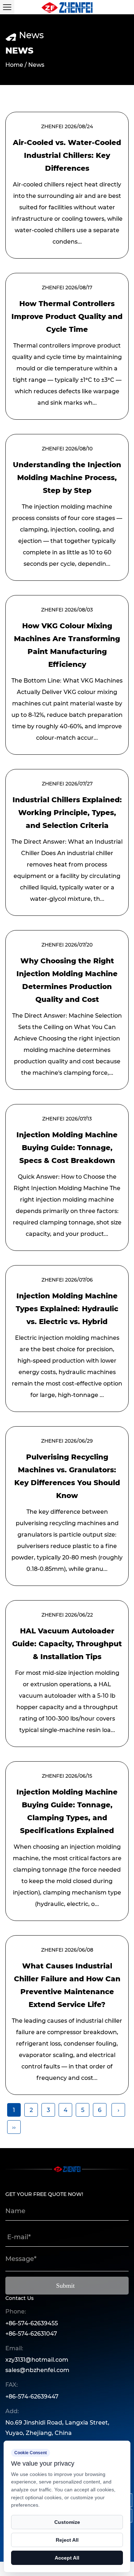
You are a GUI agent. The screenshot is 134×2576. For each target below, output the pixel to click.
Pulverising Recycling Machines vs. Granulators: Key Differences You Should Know (67, 1476)
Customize (67, 2522)
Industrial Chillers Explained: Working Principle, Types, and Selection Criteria (67, 813)
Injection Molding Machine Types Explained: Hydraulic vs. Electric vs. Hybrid (67, 1309)
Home (14, 65)
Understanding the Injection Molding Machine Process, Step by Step (67, 478)
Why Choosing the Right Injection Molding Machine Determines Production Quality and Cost (67, 980)
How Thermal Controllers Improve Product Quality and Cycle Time (67, 316)
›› (14, 2127)
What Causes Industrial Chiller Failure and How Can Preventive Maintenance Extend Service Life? (67, 1985)
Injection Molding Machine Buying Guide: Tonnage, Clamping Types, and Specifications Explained (67, 1811)
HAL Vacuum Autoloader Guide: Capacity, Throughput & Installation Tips (67, 1644)
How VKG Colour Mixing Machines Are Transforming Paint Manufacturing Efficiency (67, 645)
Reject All (67, 2540)
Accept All (67, 2558)
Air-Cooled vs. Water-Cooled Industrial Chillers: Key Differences (67, 155)
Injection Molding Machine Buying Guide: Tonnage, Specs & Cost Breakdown (67, 1148)
